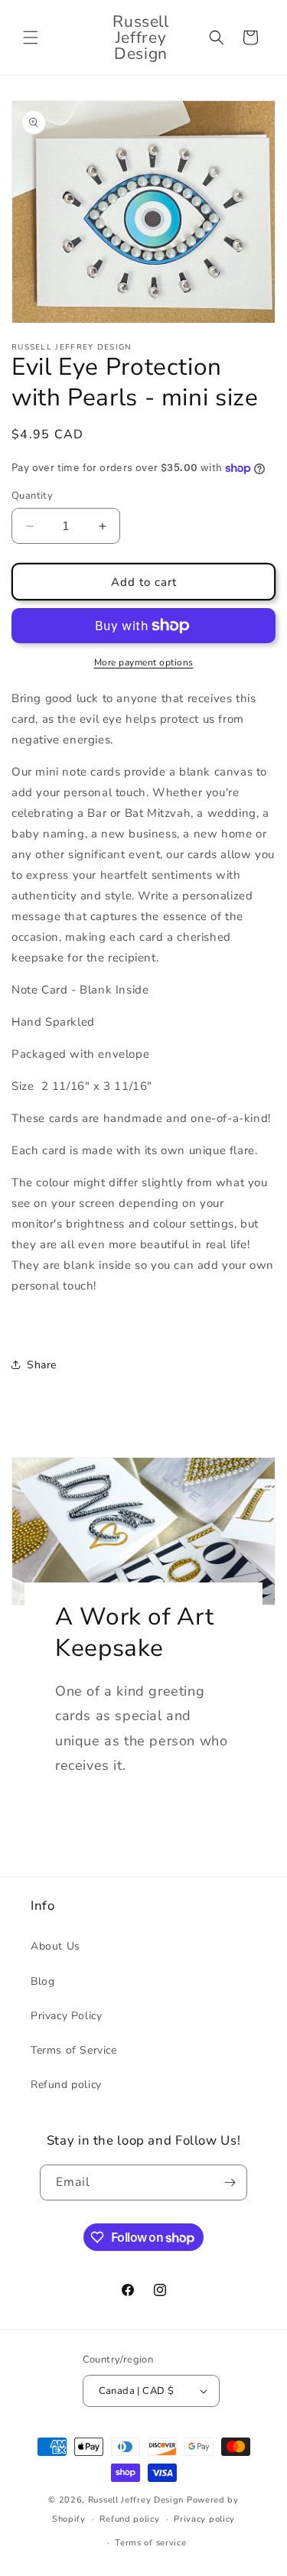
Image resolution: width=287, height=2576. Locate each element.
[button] (31, 37)
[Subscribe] (230, 2182)
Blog (42, 1981)
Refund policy (66, 2085)
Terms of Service (74, 2050)
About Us (55, 1946)
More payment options (144, 662)
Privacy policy (204, 2519)
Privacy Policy (66, 2016)
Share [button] (42, 1365)
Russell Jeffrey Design (136, 2500)
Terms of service (150, 2543)
